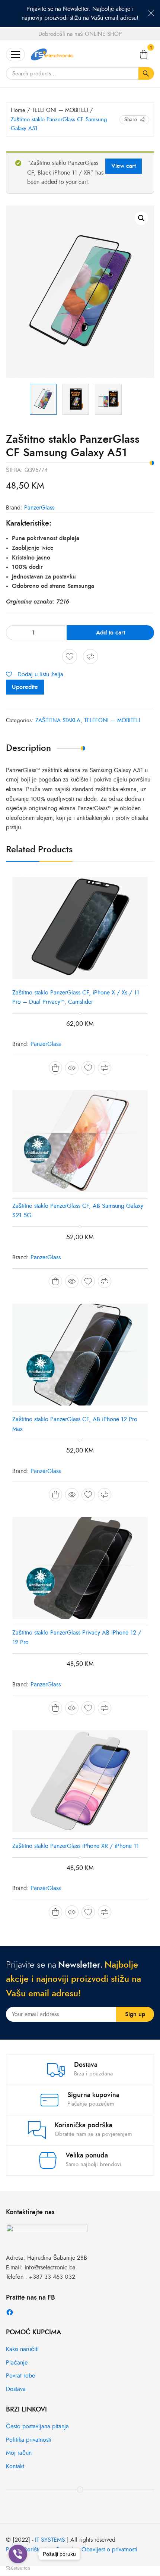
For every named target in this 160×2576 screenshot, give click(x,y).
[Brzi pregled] (72, 1068)
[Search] (146, 73)
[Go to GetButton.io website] (18, 2568)
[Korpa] (144, 54)
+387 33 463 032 (52, 2277)
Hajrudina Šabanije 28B (57, 2258)
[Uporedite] (90, 656)
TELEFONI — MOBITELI (60, 110)
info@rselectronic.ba (50, 2268)
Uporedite (25, 687)
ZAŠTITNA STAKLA (58, 720)
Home (18, 110)
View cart (124, 166)
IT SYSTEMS (50, 2540)
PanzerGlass (39, 508)
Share (131, 120)
